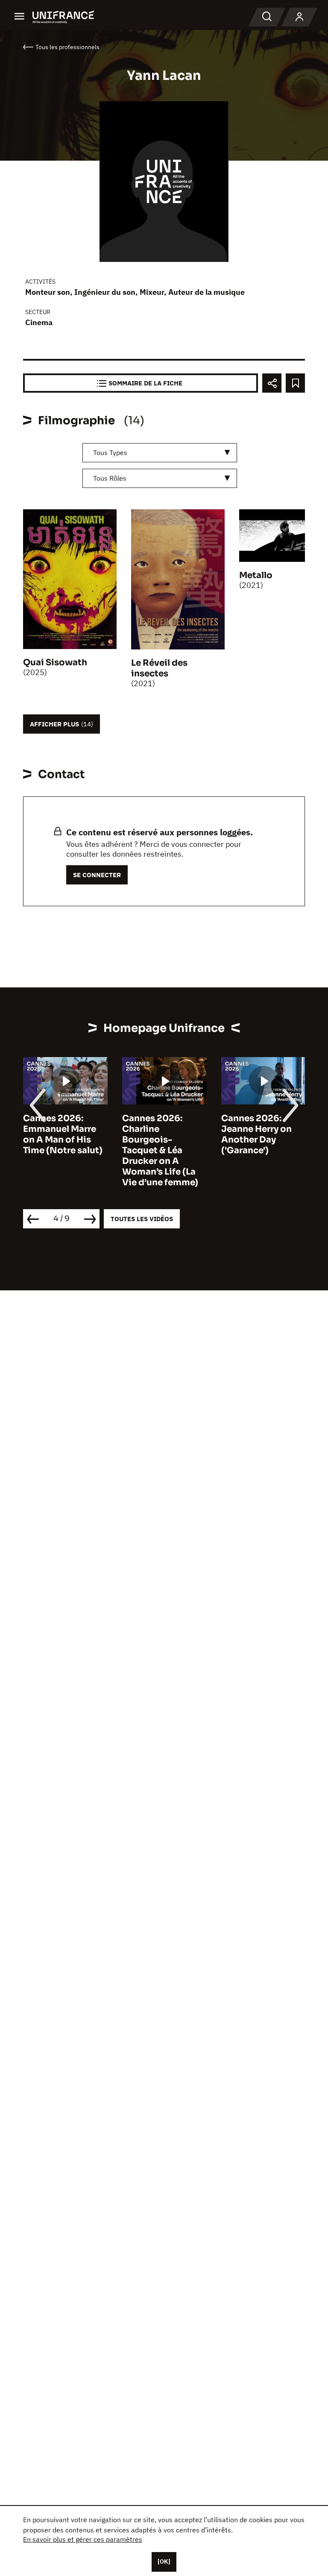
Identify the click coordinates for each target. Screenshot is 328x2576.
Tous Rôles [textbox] (110, 478)
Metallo (256, 575)
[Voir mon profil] (299, 17)
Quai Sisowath (55, 662)
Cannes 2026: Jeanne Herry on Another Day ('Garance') (256, 1134)
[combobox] (160, 453)
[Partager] (272, 383)
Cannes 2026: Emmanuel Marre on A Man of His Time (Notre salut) (63, 1134)
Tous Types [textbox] (110, 452)
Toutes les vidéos (142, 1219)
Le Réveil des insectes (159, 668)
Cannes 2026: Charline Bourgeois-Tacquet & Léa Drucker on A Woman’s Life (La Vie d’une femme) (160, 1150)
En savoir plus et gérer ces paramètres (83, 2539)
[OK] (164, 2561)
